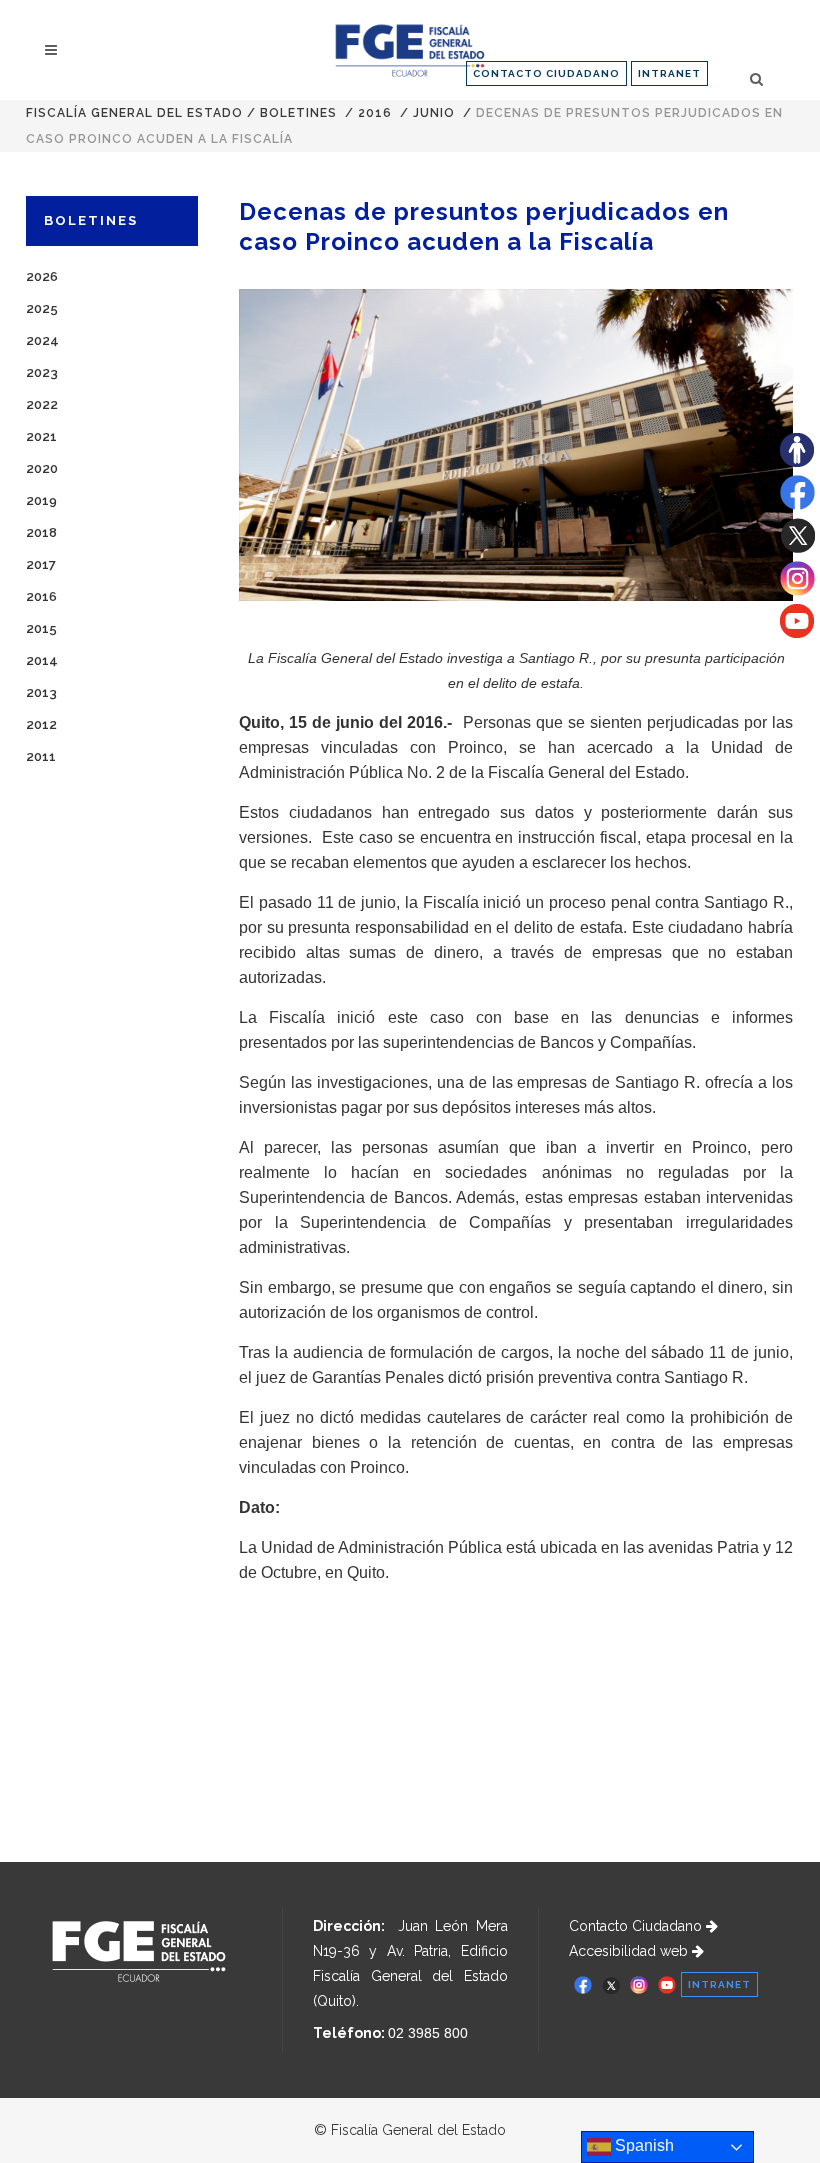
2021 (41, 436)
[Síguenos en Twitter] (797, 548)
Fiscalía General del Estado (134, 113)
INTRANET (669, 73)
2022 (42, 404)
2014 (42, 660)
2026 (42, 276)
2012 (41, 724)
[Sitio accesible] (797, 462)
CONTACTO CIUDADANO (546, 73)
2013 (41, 692)
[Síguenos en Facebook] (797, 505)
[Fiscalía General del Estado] (409, 50)
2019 (41, 500)
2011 (41, 756)
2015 (41, 628)
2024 (42, 340)
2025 (42, 308)
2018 (41, 532)
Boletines (298, 113)
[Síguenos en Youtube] (797, 633)
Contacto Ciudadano (637, 1926)
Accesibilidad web (630, 1951)
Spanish (642, 2145)
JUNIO (434, 113)
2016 (375, 113)
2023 (42, 372)
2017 (41, 564)
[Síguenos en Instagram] (797, 591)
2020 (42, 468)
